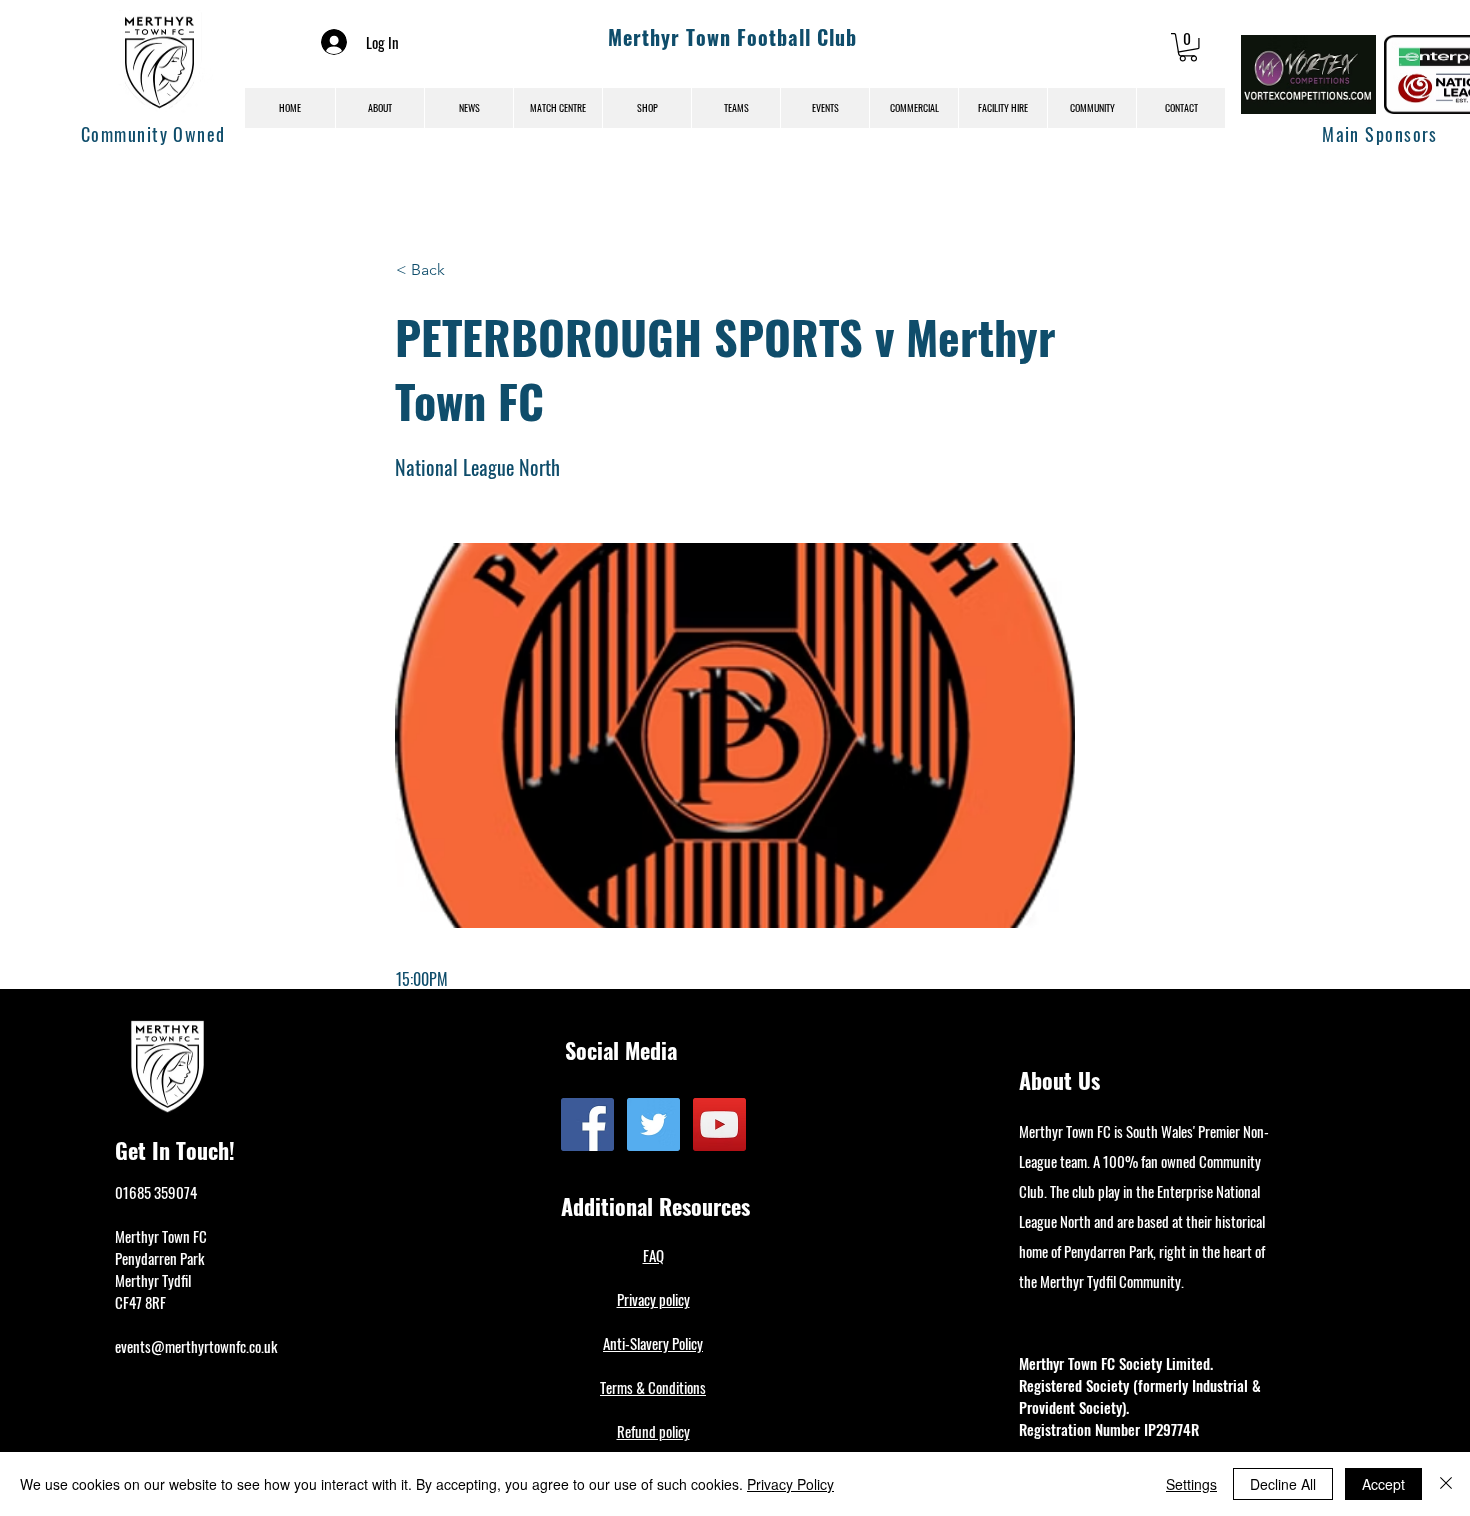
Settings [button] (1191, 1484)
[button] (1188, 47)
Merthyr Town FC (161, 1236)
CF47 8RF (140, 1302)
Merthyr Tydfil (153, 1280)
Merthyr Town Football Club (732, 37)
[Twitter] (653, 1124)
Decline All (1283, 1484)
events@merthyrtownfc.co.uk (196, 1346)
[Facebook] (587, 1124)
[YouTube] (719, 1124)
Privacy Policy (790, 1484)
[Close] (1446, 1484)
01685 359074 (156, 1192)
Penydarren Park (159, 1258)
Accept (1383, 1484)
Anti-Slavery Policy (653, 1343)
